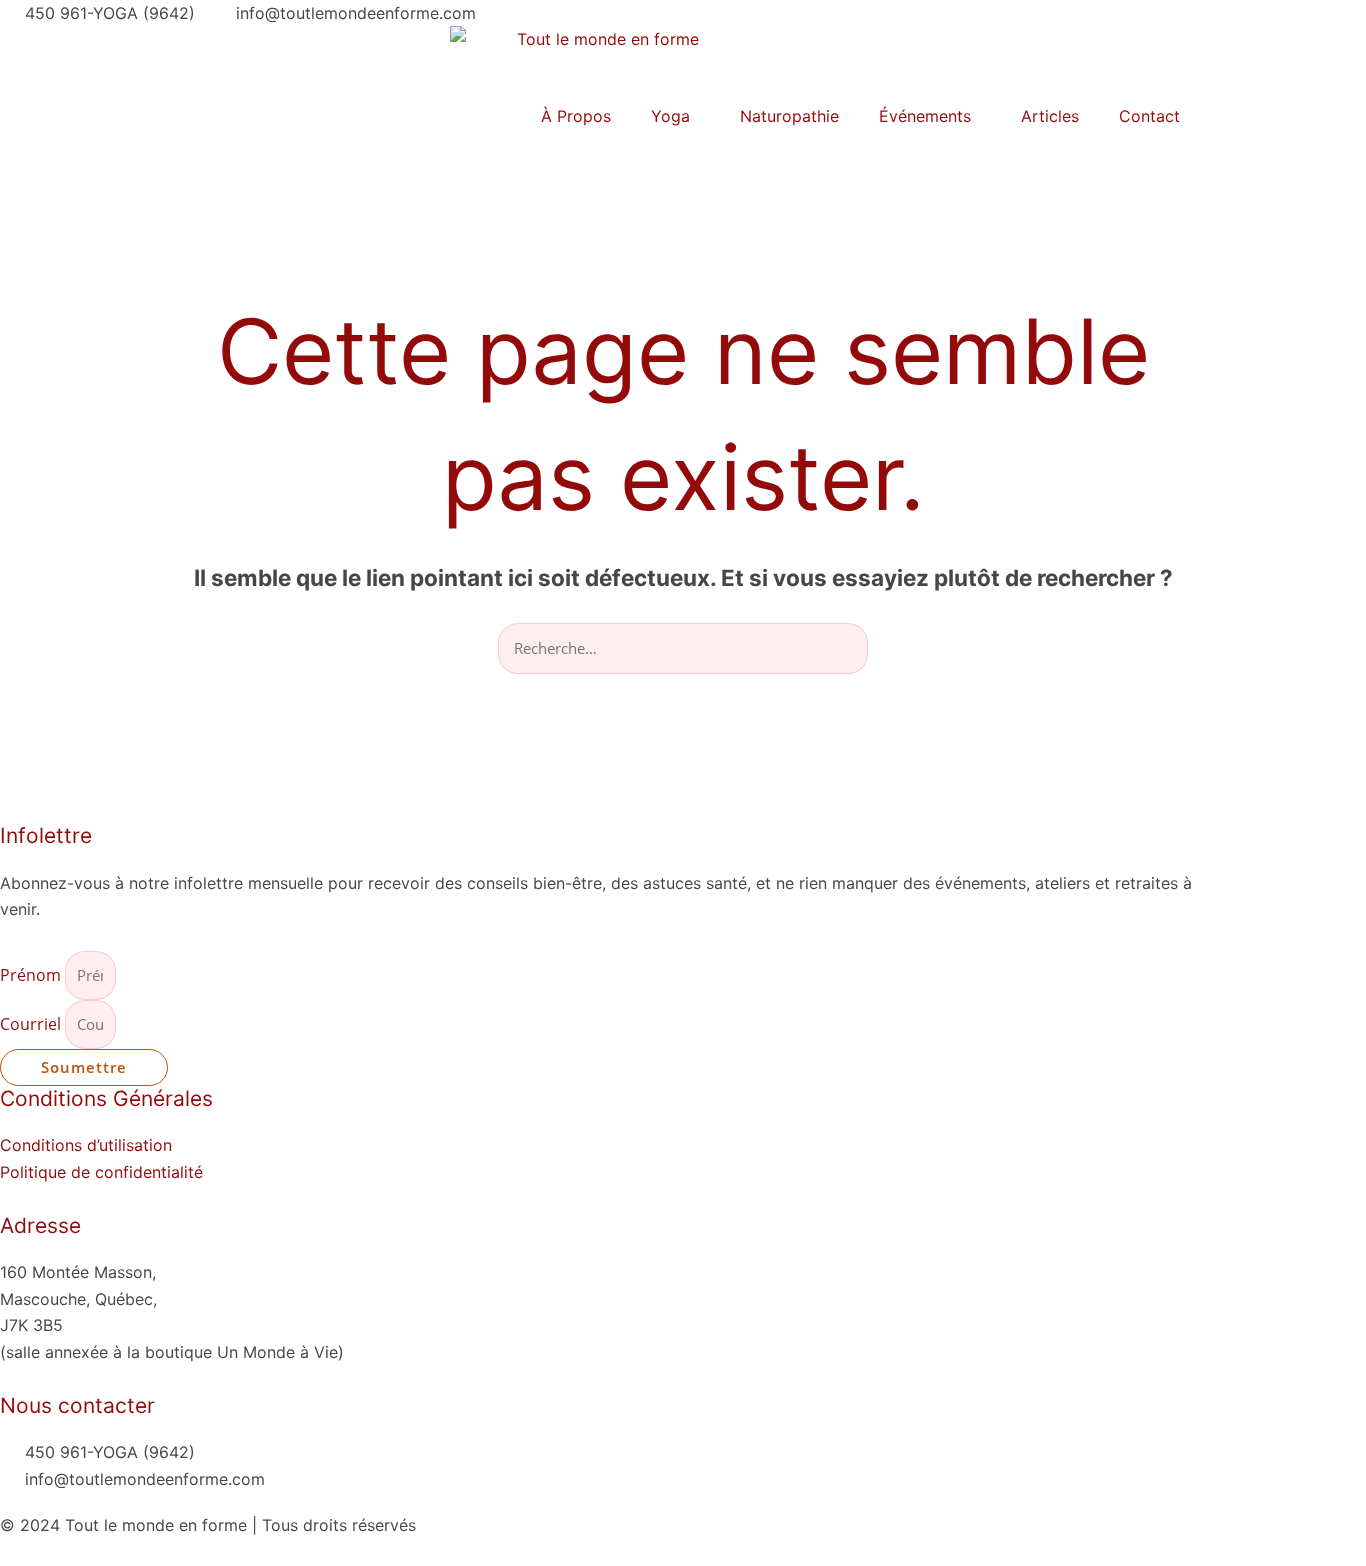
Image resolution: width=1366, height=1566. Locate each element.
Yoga (670, 116)
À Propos (576, 116)
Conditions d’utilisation (86, 1145)
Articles (1050, 116)
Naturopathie (789, 116)
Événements (925, 116)
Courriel (32, 1024)
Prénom (32, 975)
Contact (1149, 116)
